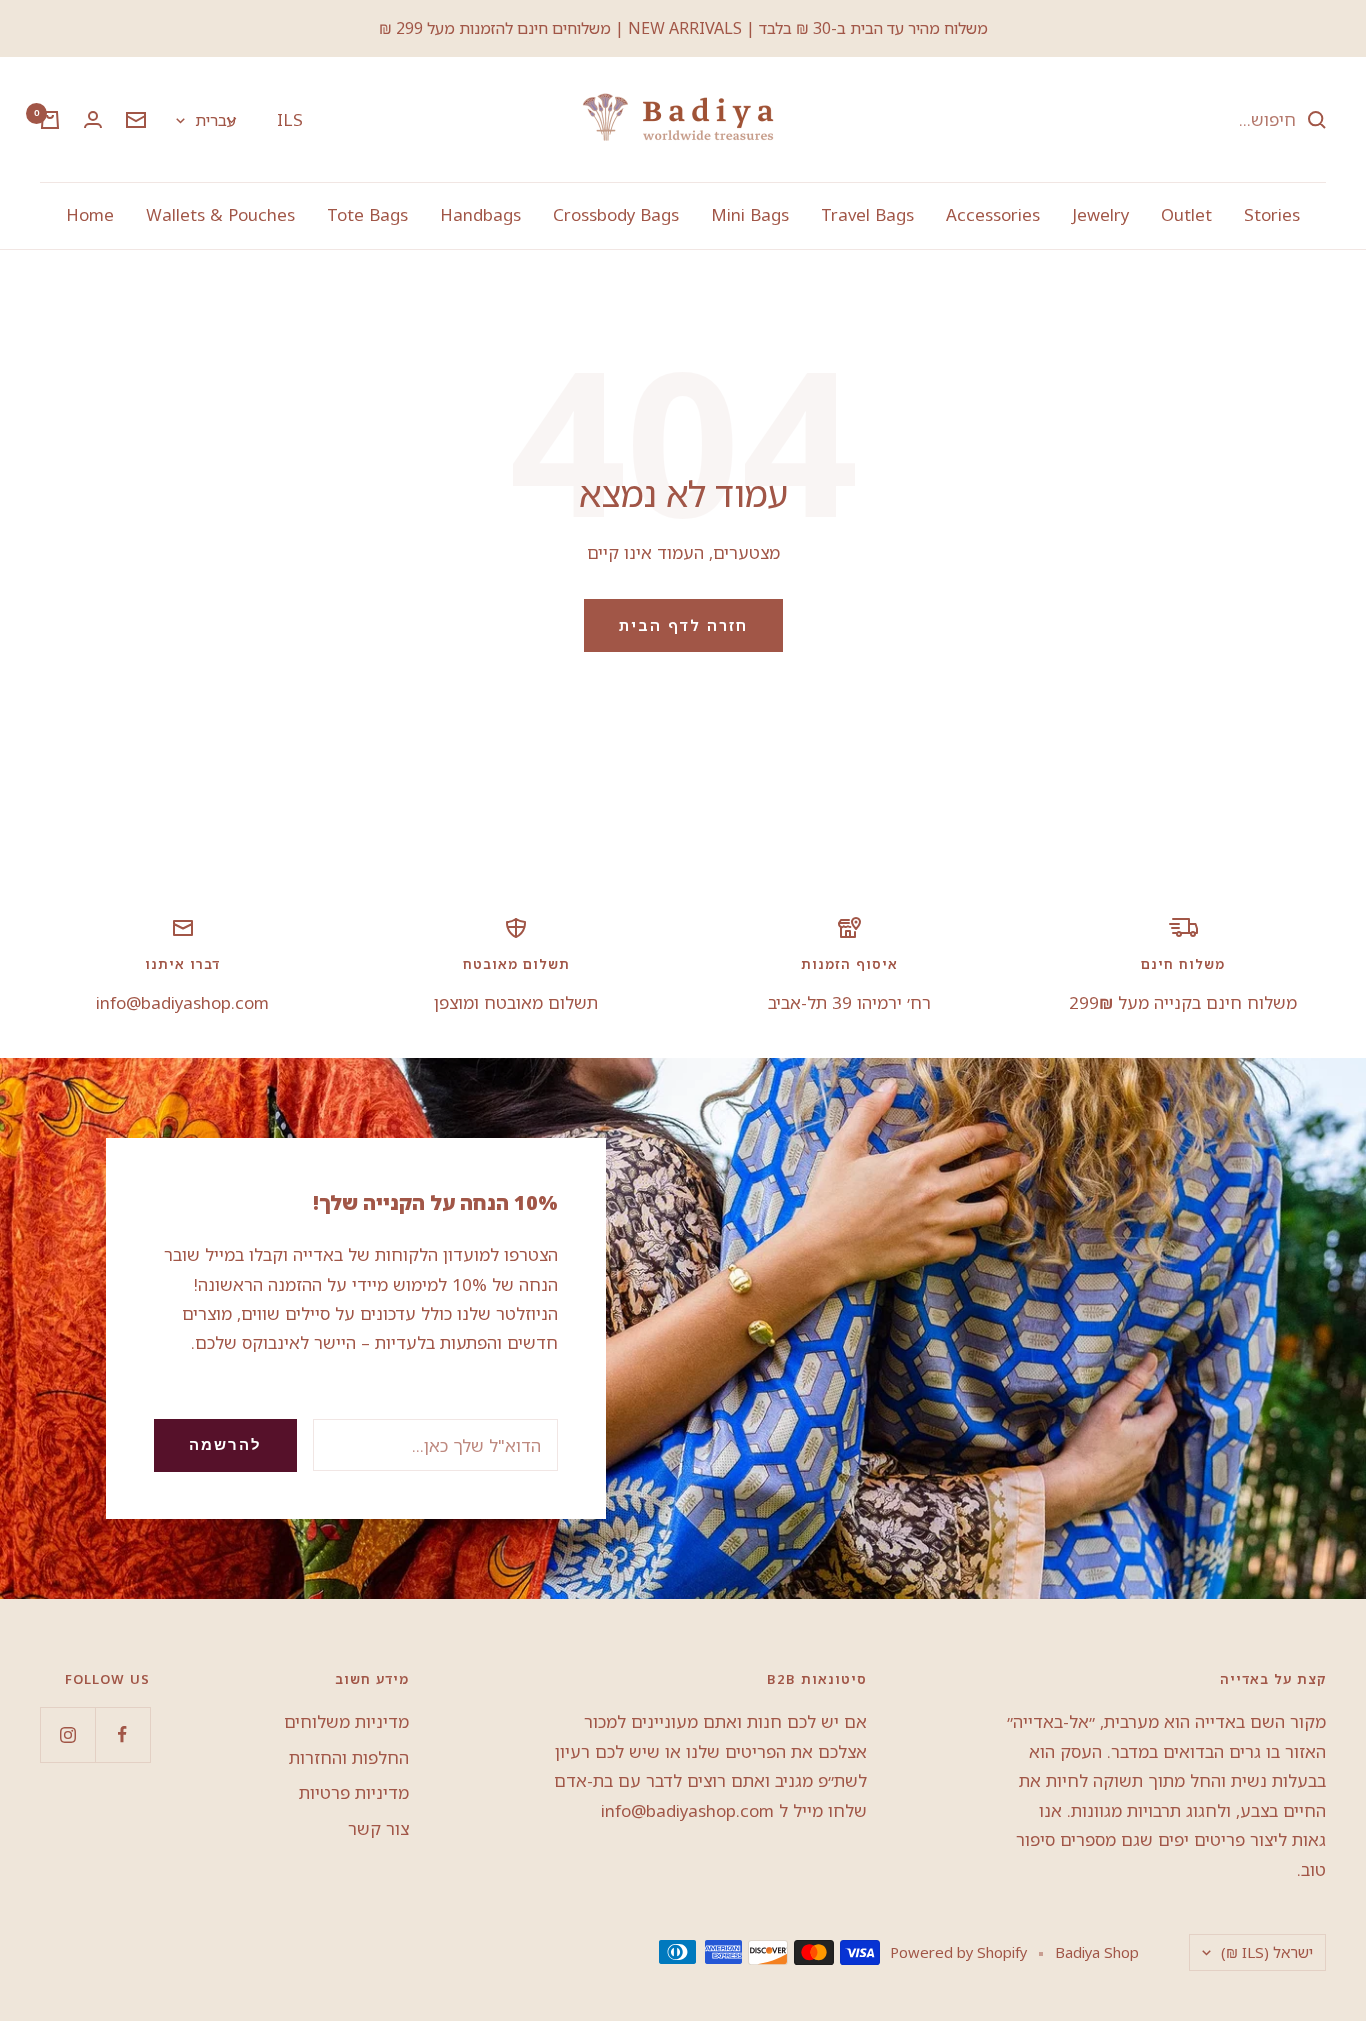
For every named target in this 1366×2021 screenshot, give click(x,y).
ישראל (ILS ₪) (1267, 1952)
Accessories (993, 214)
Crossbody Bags (616, 214)
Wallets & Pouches (220, 214)
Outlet (1186, 214)
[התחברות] (93, 119)
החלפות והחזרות (349, 1757)
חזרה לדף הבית (683, 625)
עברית (215, 120)
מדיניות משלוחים (346, 1721)
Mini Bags (750, 214)
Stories (1272, 214)
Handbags (480, 214)
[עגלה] (50, 120)
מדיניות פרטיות (354, 1792)
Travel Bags (867, 214)
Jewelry (1100, 214)
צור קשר (378, 1828)
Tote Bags (367, 214)
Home (90, 214)
